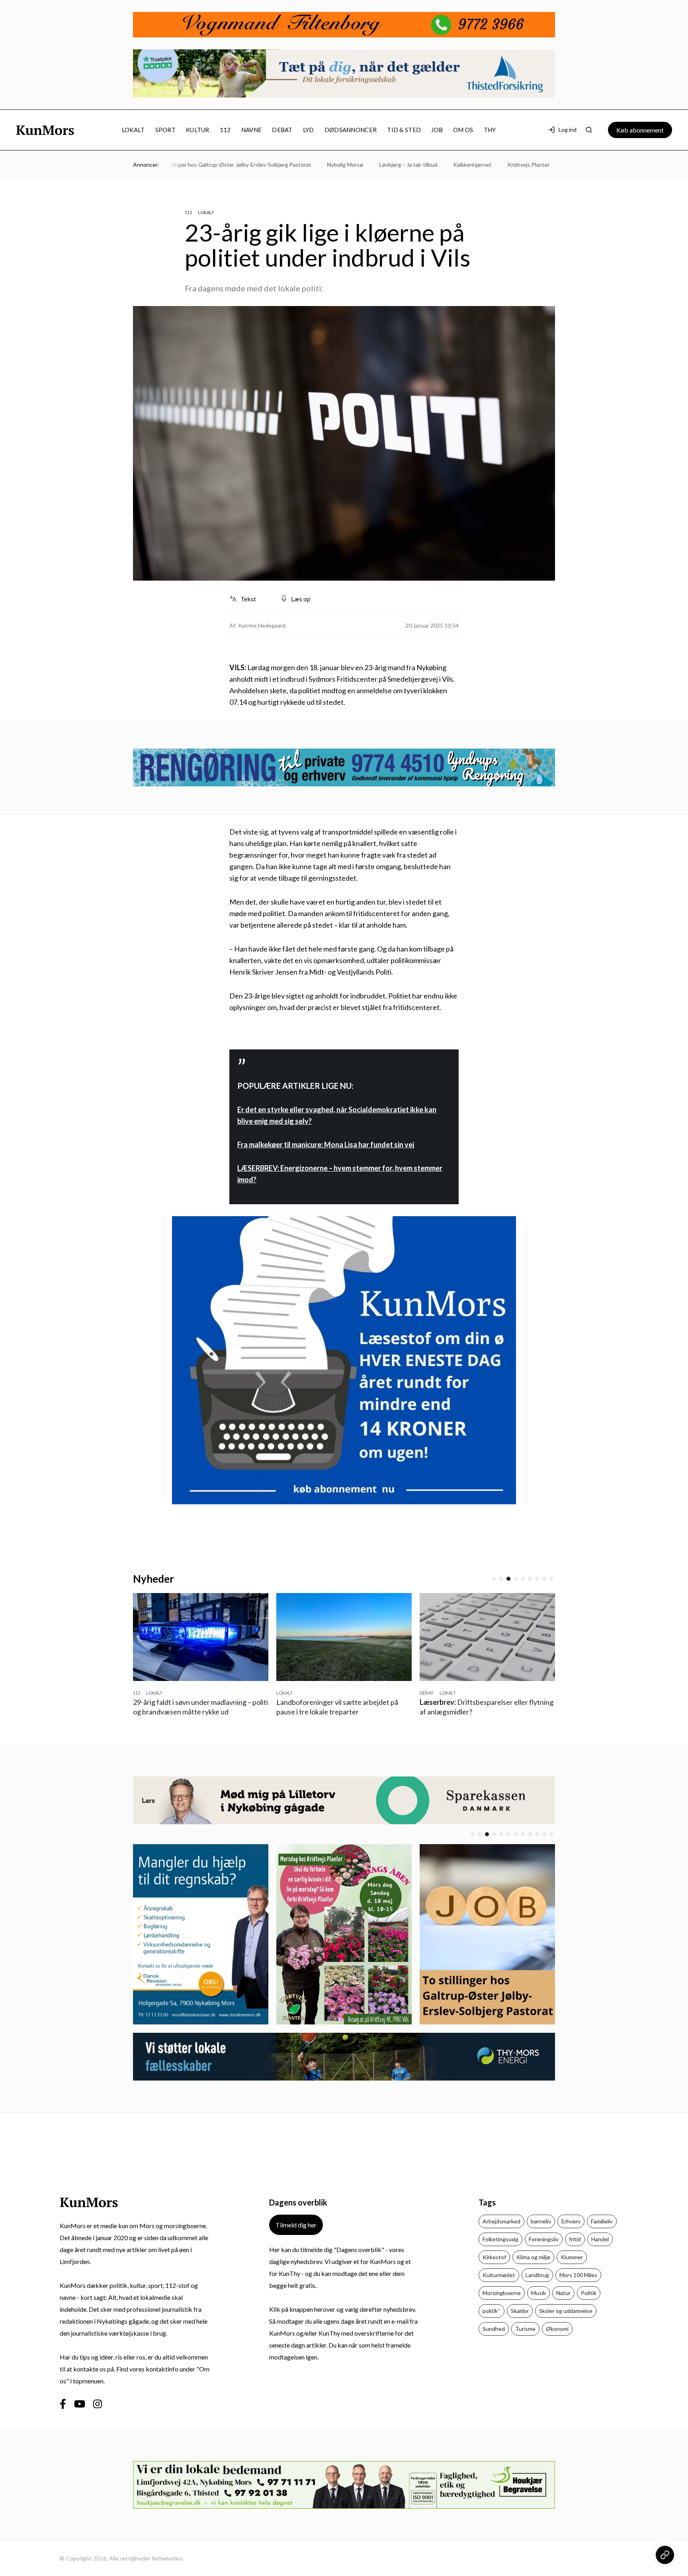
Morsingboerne (502, 2302)
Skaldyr (520, 2320)
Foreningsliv (544, 2249)
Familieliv (602, 2231)
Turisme (525, 2338)
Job (437, 130)
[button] (494, 1579)
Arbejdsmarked (501, 2231)
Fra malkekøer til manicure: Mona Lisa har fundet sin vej (326, 1145)
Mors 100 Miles (578, 2284)
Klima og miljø (533, 2267)
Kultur (198, 130)
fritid (575, 2249)
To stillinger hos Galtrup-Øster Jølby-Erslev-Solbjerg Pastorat (187, 165)
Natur (563, 2302)
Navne (252, 130)
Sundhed (494, 2338)
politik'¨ (492, 2320)
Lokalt (133, 130)
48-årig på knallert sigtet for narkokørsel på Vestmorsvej (484, 1712)
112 (225, 130)
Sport (166, 130)
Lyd (309, 130)
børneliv (541, 2231)
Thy (490, 130)
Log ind (568, 130)
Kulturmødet (499, 2284)
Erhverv (571, 2231)
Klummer (572, 2267)
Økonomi (557, 2338)
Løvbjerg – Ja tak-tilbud (362, 165)
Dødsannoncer (351, 130)
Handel (600, 2249)
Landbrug (537, 2284)
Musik (538, 2302)
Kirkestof (494, 2267)
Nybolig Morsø (298, 165)
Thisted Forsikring (541, 165)
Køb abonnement (640, 130)
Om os (463, 130)
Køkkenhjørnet (426, 165)
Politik (589, 2302)
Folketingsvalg (500, 2249)
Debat (282, 130)
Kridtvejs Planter (482, 165)
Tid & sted (404, 130)
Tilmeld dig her (296, 2234)
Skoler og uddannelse (566, 2320)
